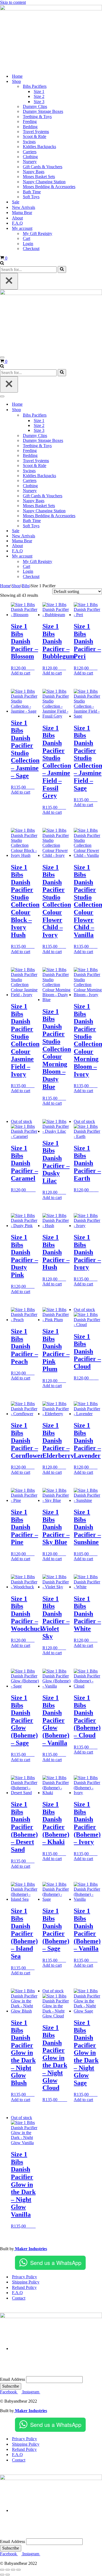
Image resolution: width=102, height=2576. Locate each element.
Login (28, 244)
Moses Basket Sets (39, 177)
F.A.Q (17, 223)
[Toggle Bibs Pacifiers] (95, 415)
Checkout (31, 248)
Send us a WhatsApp (56, 2263)
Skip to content (13, 2)
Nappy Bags (34, 172)
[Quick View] (32, 668)
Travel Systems (36, 132)
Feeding (30, 121)
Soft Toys (31, 197)
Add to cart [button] (21, 673)
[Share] (13, 2570)
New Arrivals (24, 207)
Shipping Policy (26, 2282)
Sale (16, 202)
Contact (19, 2298)
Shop (16, 586)
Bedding (30, 127)
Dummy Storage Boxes (43, 111)
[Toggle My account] (95, 556)
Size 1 (39, 91)
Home (17, 76)
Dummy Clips (35, 106)
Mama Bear (22, 213)
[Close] (9, 281)
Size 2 (39, 96)
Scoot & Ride (35, 136)
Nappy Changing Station (44, 182)
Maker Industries (30, 2249)
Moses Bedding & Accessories (49, 187)
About (17, 218)
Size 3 (39, 102)
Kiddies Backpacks (39, 147)
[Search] (2, 263)
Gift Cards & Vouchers (43, 167)
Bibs (26, 586)
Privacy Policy (24, 2277)
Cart (27, 238)
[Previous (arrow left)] (2, 2575)
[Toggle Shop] (95, 410)
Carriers (30, 152)
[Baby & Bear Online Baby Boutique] (51, 9)
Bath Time (32, 192)
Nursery (30, 162)
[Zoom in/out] (2, 2570)
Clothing (30, 157)
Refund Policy (24, 2287)
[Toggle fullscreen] (8, 2570)
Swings (29, 142)
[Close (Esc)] (18, 2570)
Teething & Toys (37, 117)
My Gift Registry (38, 234)
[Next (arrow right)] (8, 2575)
